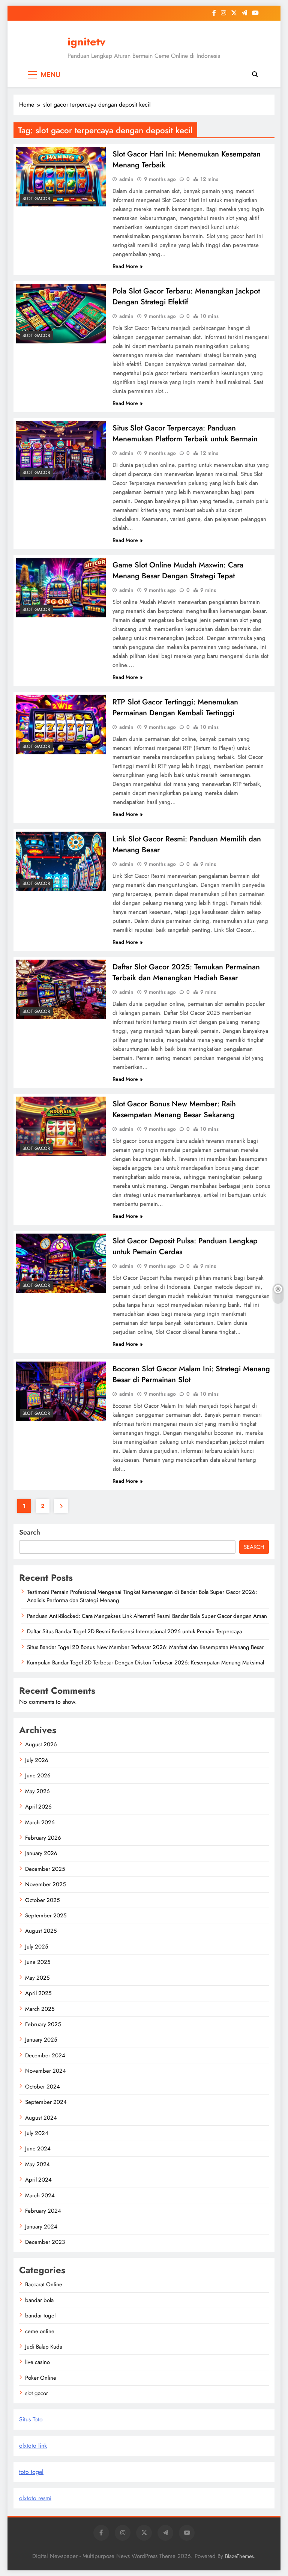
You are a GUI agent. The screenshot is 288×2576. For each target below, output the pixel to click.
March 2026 (40, 1822)
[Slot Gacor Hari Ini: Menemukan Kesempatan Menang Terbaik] (61, 177)
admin (126, 179)
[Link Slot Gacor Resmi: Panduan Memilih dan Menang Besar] (61, 861)
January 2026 (41, 1853)
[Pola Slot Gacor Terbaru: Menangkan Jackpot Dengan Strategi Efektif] (61, 314)
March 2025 (40, 2009)
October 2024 (43, 2087)
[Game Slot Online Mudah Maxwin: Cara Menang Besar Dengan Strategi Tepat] (61, 588)
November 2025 (45, 1884)
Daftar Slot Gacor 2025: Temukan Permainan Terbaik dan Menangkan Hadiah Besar (186, 972)
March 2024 (40, 2195)
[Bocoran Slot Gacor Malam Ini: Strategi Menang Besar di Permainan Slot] (61, 1391)
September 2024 (46, 2102)
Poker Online (41, 2378)
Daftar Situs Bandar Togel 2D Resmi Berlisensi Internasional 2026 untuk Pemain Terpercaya (134, 1631)
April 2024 (38, 2180)
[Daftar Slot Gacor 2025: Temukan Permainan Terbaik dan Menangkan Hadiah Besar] (61, 989)
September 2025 (46, 1915)
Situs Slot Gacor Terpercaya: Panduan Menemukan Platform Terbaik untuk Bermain (185, 433)
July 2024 (37, 2133)
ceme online (40, 2331)
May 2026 (37, 1791)
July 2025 (37, 1947)
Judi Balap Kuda (44, 2347)
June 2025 (38, 1962)
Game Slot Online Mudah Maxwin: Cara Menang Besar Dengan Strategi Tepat (178, 570)
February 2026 (43, 1838)
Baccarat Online (44, 2284)
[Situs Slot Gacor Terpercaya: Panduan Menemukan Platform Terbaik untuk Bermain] (61, 451)
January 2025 (41, 2040)
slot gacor (36, 199)
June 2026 (38, 1776)
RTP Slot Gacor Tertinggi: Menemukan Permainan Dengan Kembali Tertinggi (175, 707)
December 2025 (45, 1869)
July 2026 (37, 1760)
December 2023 (45, 2242)
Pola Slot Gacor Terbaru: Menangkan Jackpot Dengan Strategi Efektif (186, 296)
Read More (125, 266)
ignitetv (86, 42)
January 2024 (41, 2227)
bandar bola (39, 2300)
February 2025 (43, 2024)
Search (30, 1532)
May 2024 (37, 2164)
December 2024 (45, 2055)
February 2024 (43, 2211)
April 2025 (38, 1993)
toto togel (31, 2472)
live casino (37, 2362)
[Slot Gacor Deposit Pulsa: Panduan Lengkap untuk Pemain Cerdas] (61, 1263)
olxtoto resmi (35, 2498)
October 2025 (42, 1900)
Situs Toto (31, 2419)
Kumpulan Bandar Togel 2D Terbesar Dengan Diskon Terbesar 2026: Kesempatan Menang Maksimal (145, 1663)
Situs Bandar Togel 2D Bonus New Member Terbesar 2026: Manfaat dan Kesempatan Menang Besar (145, 1647)
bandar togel (40, 2316)
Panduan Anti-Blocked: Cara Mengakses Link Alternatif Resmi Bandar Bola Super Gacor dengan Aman (147, 1616)
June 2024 (38, 2149)
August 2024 (41, 2118)
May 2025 (37, 1978)
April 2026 (38, 1807)
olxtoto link (33, 2446)
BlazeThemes (239, 2556)
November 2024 (46, 2071)
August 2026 (41, 1744)
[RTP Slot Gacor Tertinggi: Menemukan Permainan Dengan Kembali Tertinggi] (61, 724)
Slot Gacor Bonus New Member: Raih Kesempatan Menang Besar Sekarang (174, 1109)
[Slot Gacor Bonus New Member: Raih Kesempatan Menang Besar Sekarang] (61, 1126)
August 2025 (41, 1931)
